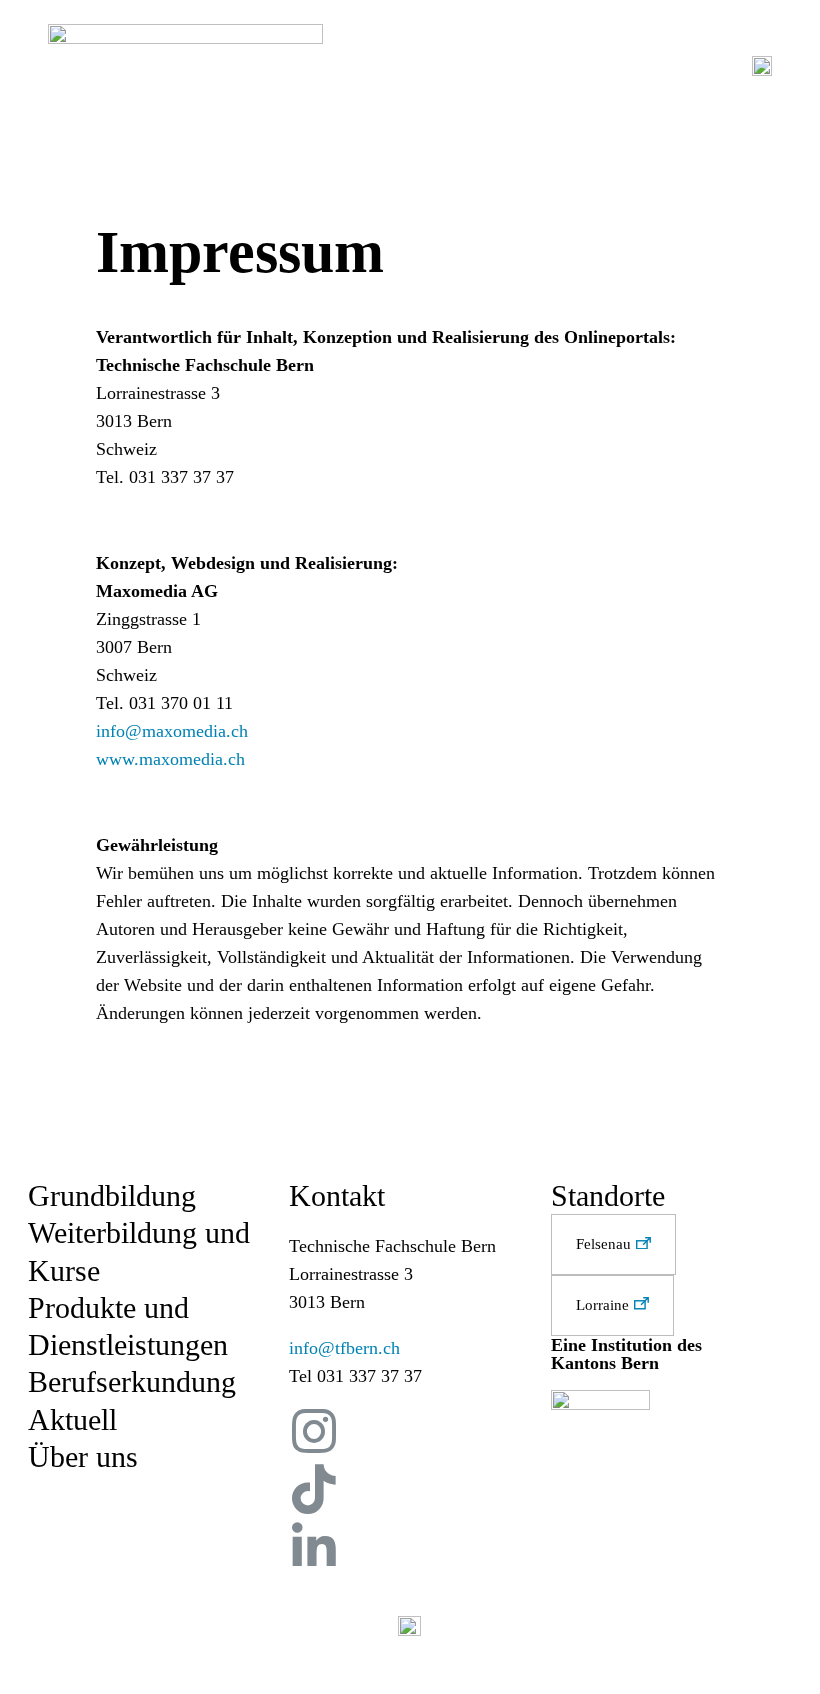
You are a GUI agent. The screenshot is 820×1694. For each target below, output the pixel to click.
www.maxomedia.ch (170, 759)
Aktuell (72, 1419)
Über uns (83, 1456)
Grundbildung (112, 1195)
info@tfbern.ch (344, 1348)
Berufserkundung (132, 1381)
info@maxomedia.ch (172, 731)
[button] (613, 1244)
